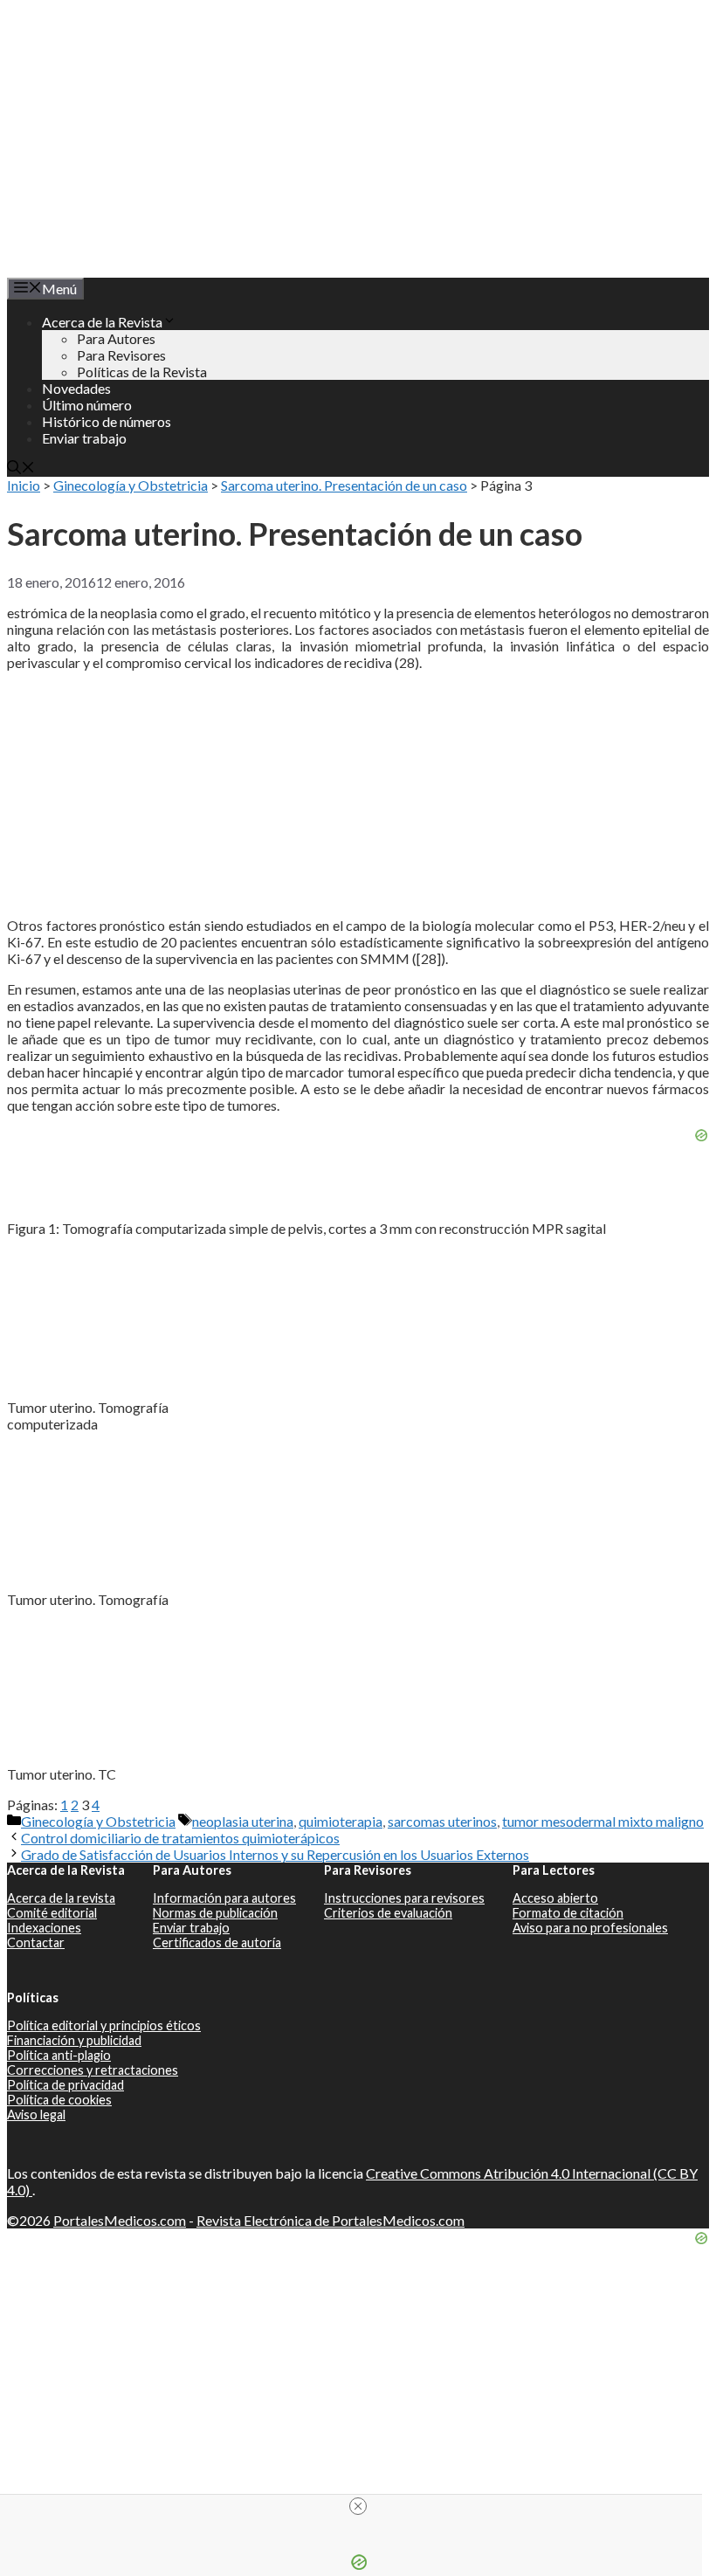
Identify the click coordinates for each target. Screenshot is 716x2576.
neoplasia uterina (243, 1821)
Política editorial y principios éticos (104, 2025)
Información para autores (224, 1898)
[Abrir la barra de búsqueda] (21, 468)
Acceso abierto (555, 1898)
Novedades (76, 388)
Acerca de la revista (61, 1898)
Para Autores (116, 338)
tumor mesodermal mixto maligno (603, 1821)
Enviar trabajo (84, 438)
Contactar (36, 1942)
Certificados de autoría (217, 1942)
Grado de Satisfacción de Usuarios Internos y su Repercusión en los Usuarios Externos (275, 1854)
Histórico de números (107, 421)
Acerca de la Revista (102, 322)
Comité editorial (52, 1913)
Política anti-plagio (59, 2055)
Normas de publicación (215, 1913)
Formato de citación (568, 1913)
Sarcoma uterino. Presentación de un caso (344, 485)
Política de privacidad (65, 2085)
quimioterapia (341, 1821)
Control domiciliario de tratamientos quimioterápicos (180, 1838)
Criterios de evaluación (388, 1913)
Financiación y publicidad (74, 2040)
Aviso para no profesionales (590, 1928)
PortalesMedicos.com (120, 2220)
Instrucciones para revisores (404, 1898)
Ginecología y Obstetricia (131, 485)
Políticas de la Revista (142, 372)
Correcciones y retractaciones (93, 2070)
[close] (358, 2506)
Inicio (24, 485)
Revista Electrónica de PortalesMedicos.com (330, 2220)
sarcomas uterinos (442, 1821)
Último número (87, 405)
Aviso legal (36, 2115)
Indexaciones (44, 1928)
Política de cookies (59, 2100)
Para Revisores (121, 355)
